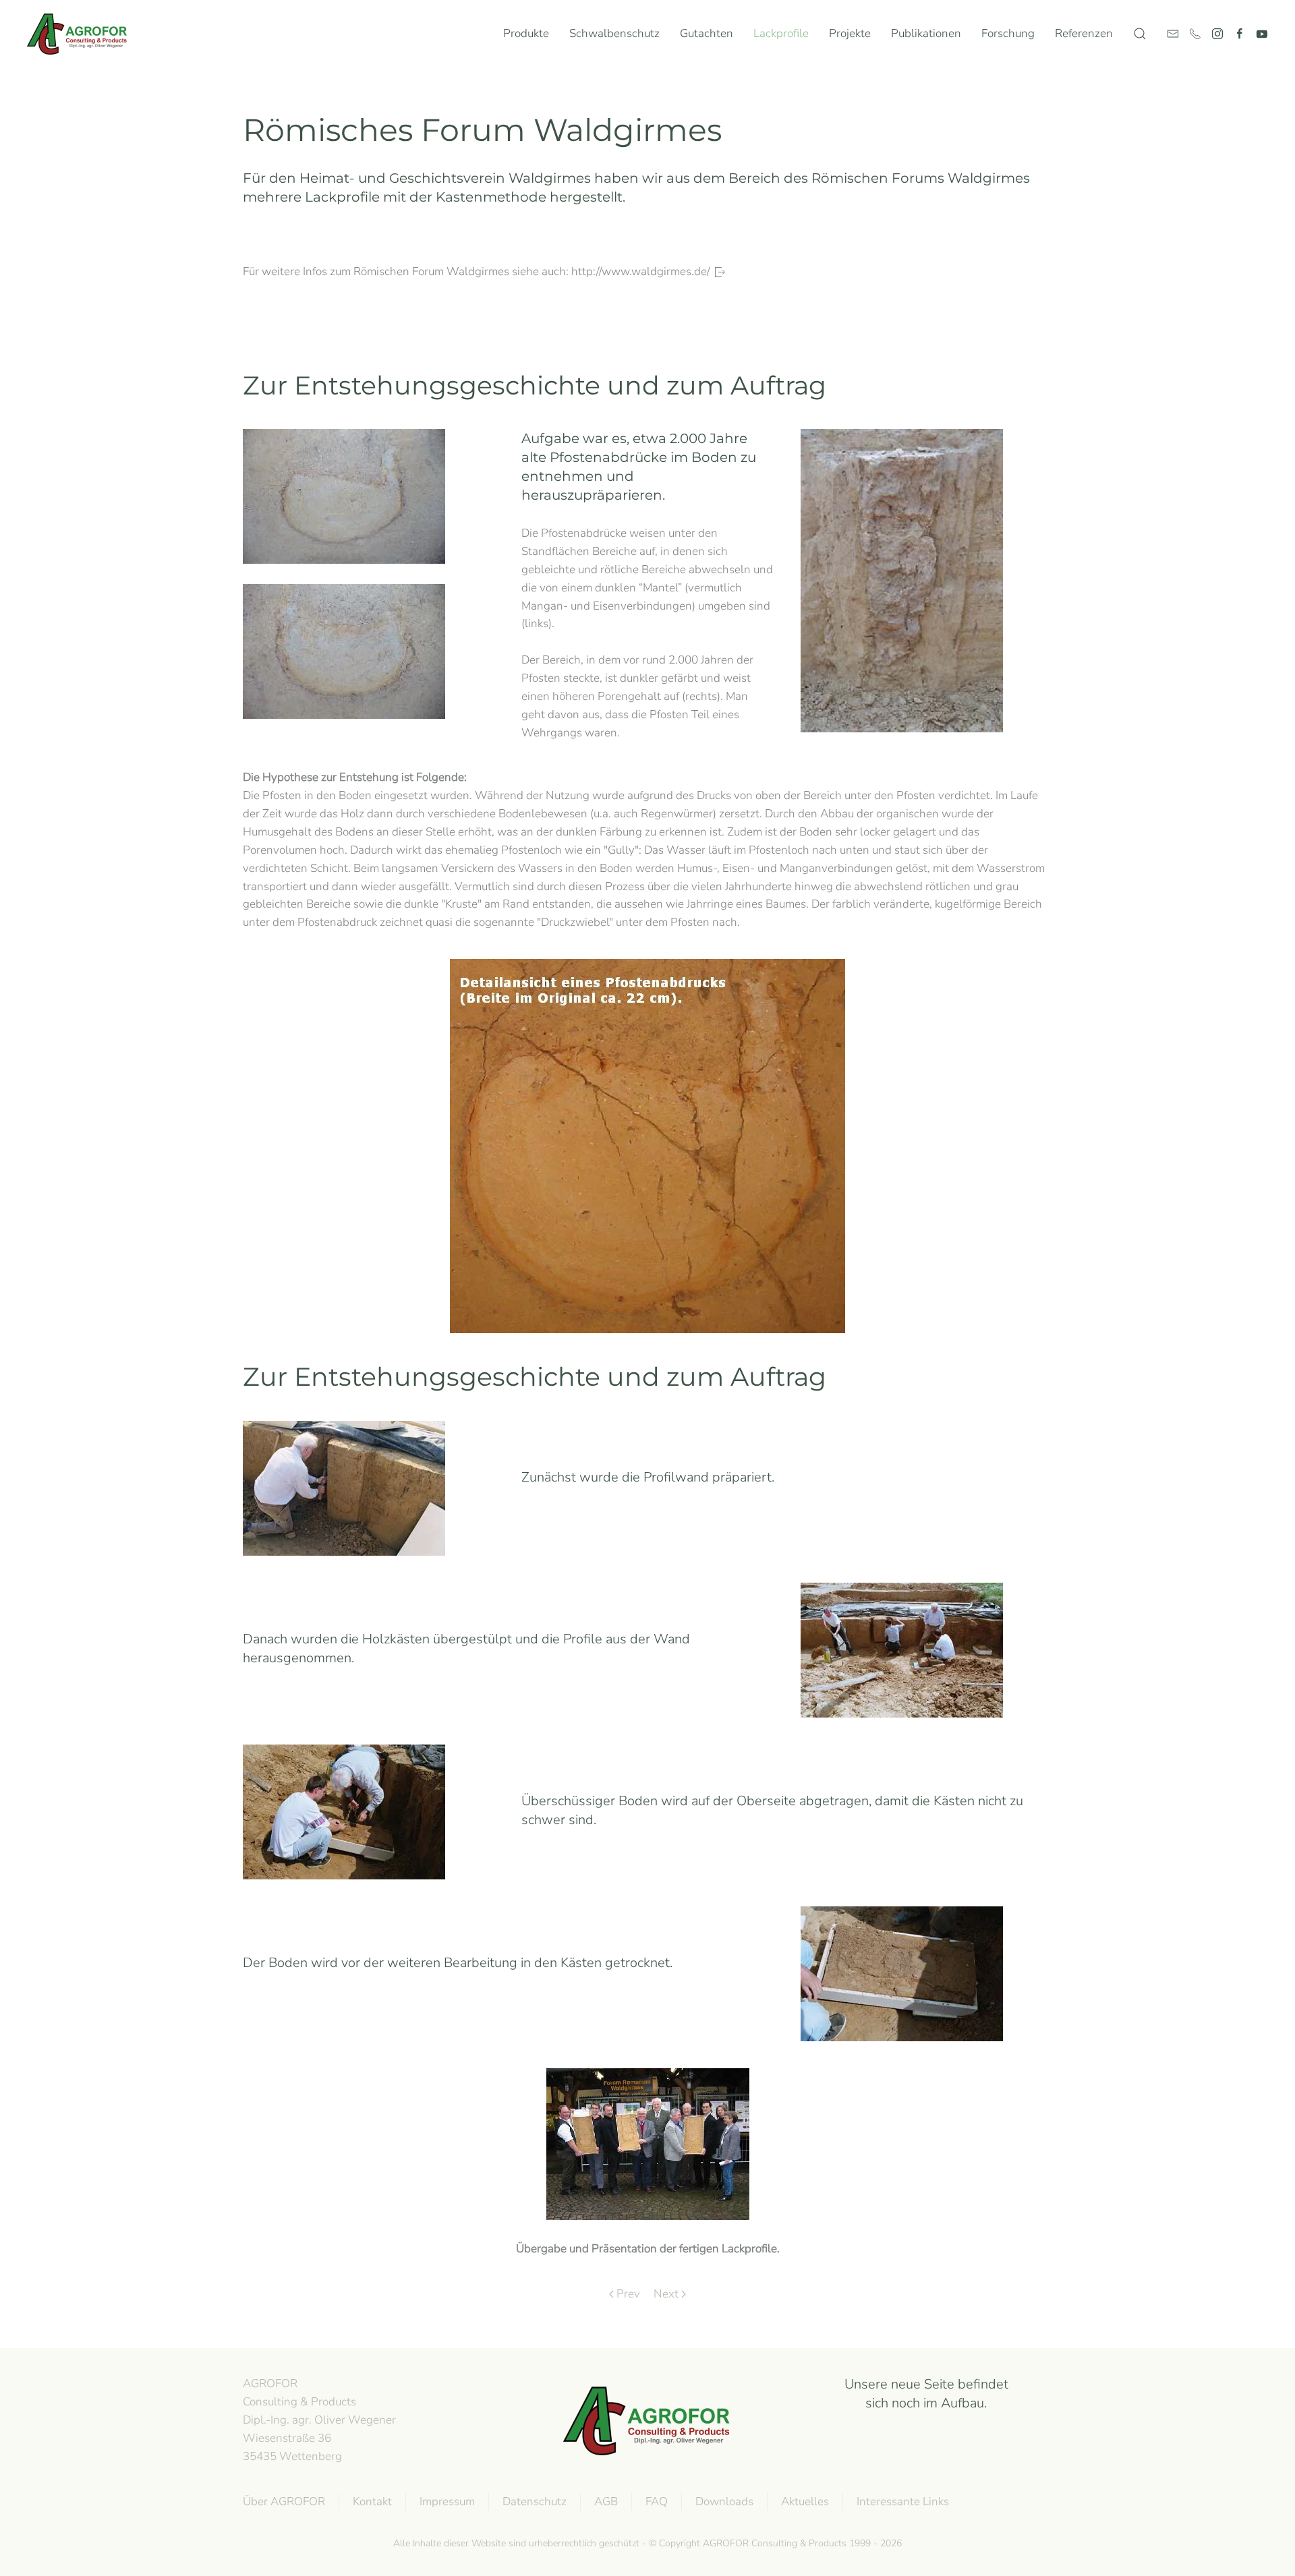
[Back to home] (80, 34)
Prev (628, 2294)
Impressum (447, 2501)
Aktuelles (805, 2501)
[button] (1140, 34)
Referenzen (1084, 33)
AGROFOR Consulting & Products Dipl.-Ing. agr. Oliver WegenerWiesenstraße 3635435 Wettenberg (319, 2420)
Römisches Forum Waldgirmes (482, 130)
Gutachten (707, 33)
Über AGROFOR (284, 2501)
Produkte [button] (526, 33)
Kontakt (372, 2501)
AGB (606, 2501)
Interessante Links (903, 2501)
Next (666, 2294)
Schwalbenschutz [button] (614, 33)
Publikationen (926, 33)
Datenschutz (535, 2501)
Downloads (724, 2501)
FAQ (657, 2501)
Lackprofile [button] (781, 33)
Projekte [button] (850, 33)
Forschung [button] (1008, 33)
